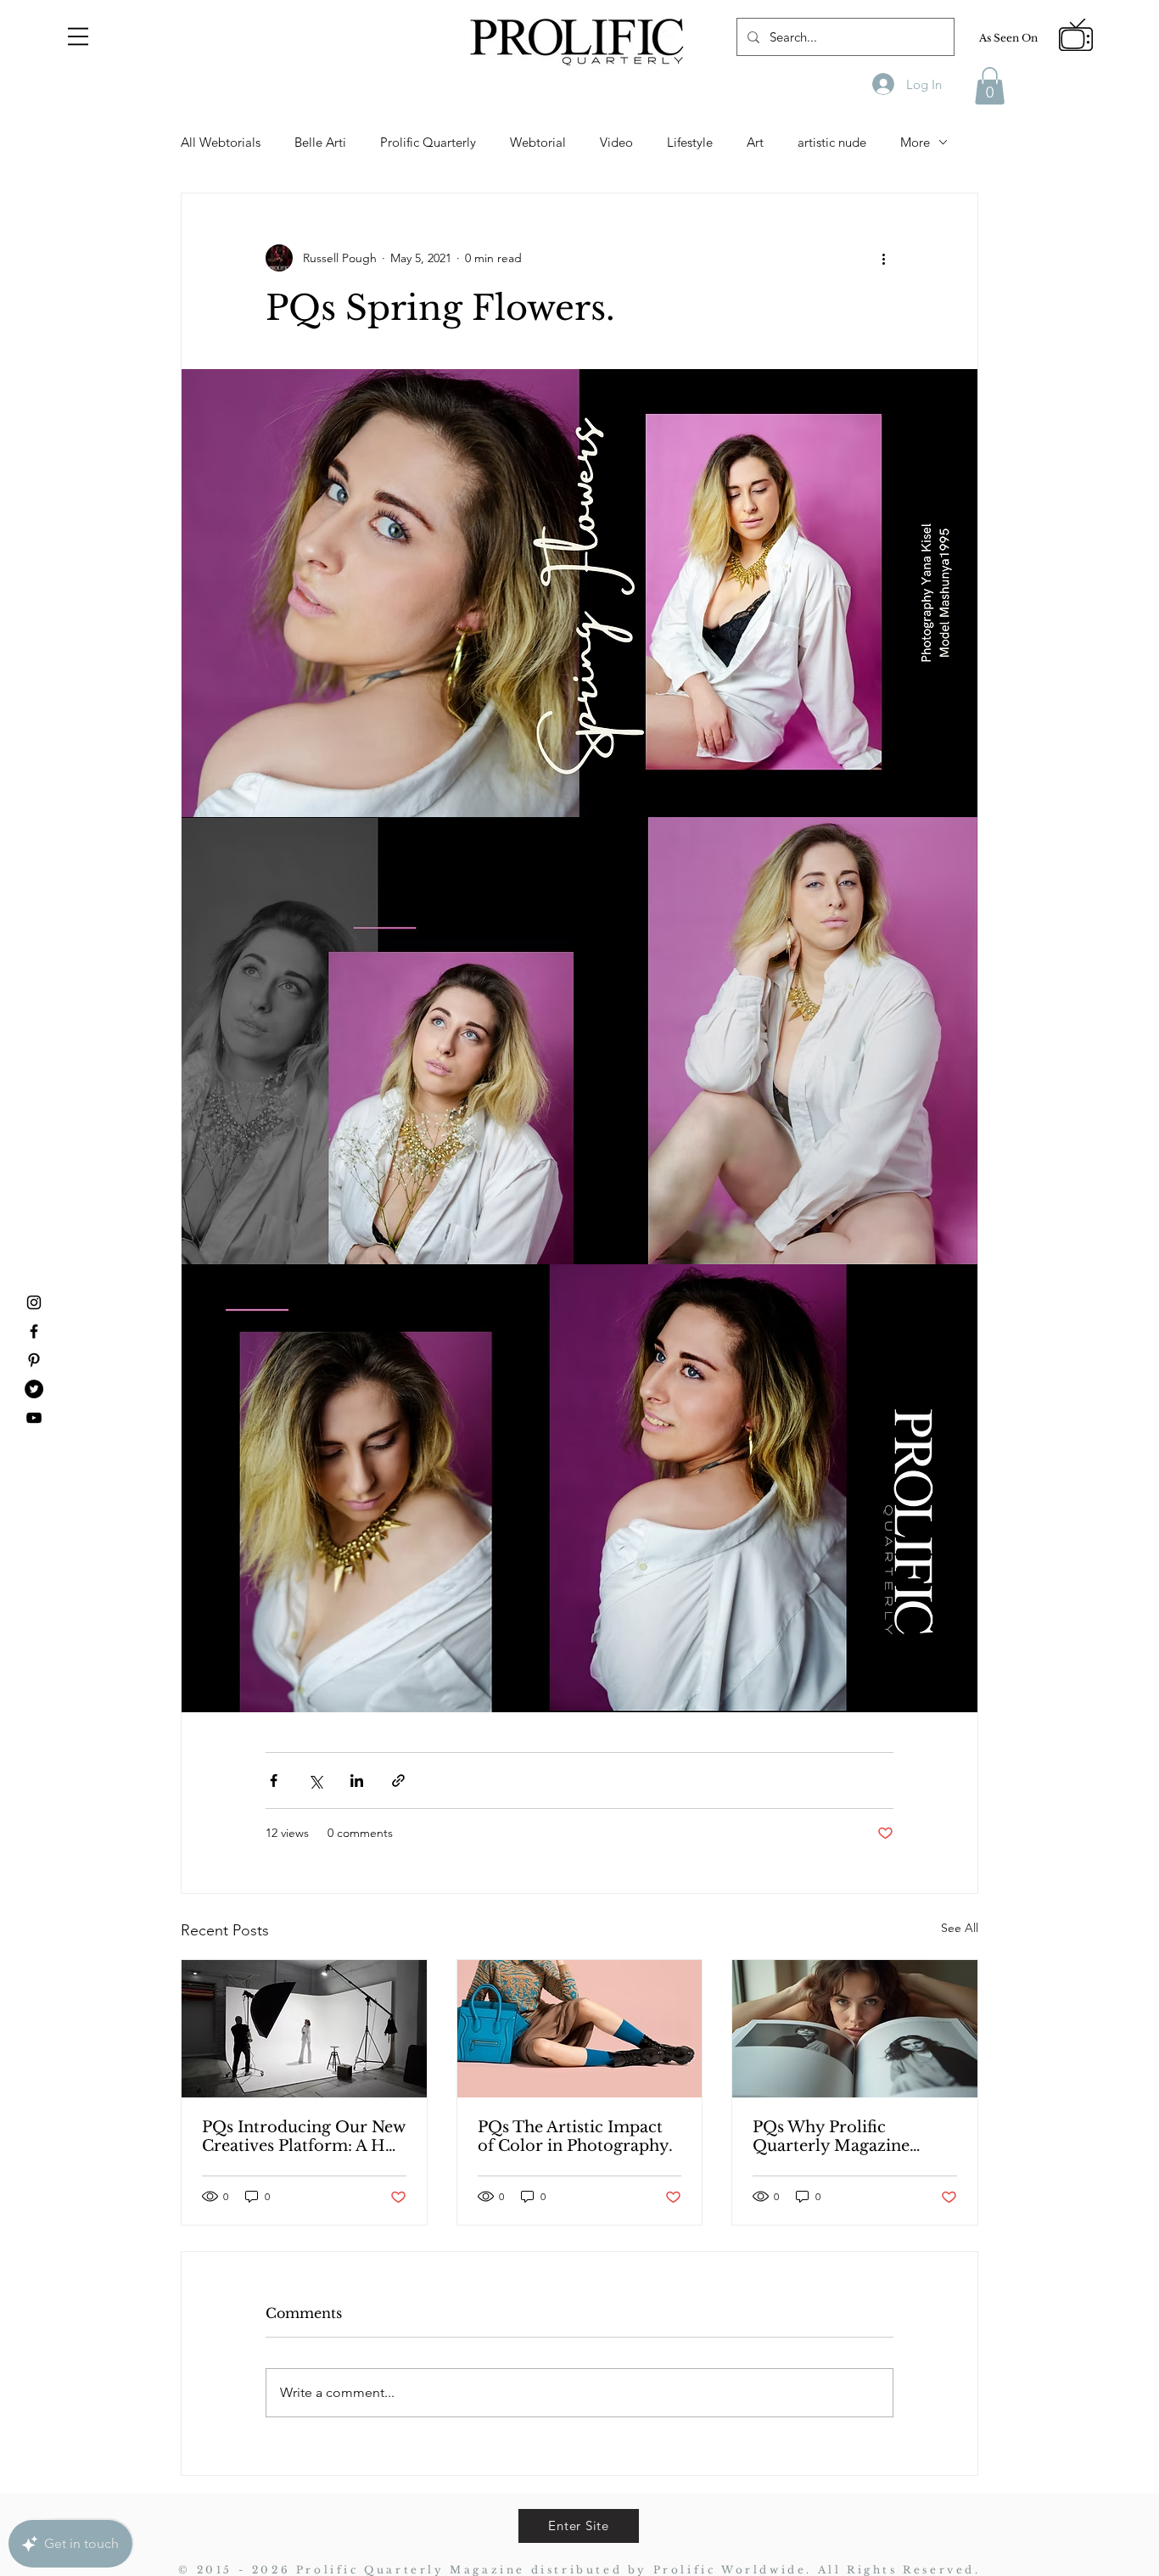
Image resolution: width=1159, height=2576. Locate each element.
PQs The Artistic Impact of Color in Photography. (575, 2136)
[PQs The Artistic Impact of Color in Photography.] (580, 2029)
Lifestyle (690, 142)
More (915, 142)
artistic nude (832, 142)
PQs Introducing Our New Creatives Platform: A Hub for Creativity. (304, 2136)
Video (616, 142)
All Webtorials (221, 142)
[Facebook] (34, 1331)
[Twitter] (34, 1389)
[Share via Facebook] (274, 1781)
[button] (78, 36)
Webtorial (538, 142)
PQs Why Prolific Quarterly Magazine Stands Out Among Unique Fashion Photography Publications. (831, 2136)
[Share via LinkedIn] (357, 1781)
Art (755, 142)
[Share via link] (398, 1781)
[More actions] (883, 258)
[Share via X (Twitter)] (315, 1781)
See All (960, 1928)
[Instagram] (34, 1302)
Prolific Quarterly (428, 142)
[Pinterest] (34, 1360)
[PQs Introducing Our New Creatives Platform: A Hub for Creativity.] (304, 2029)
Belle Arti (320, 142)
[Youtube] (34, 1418)
